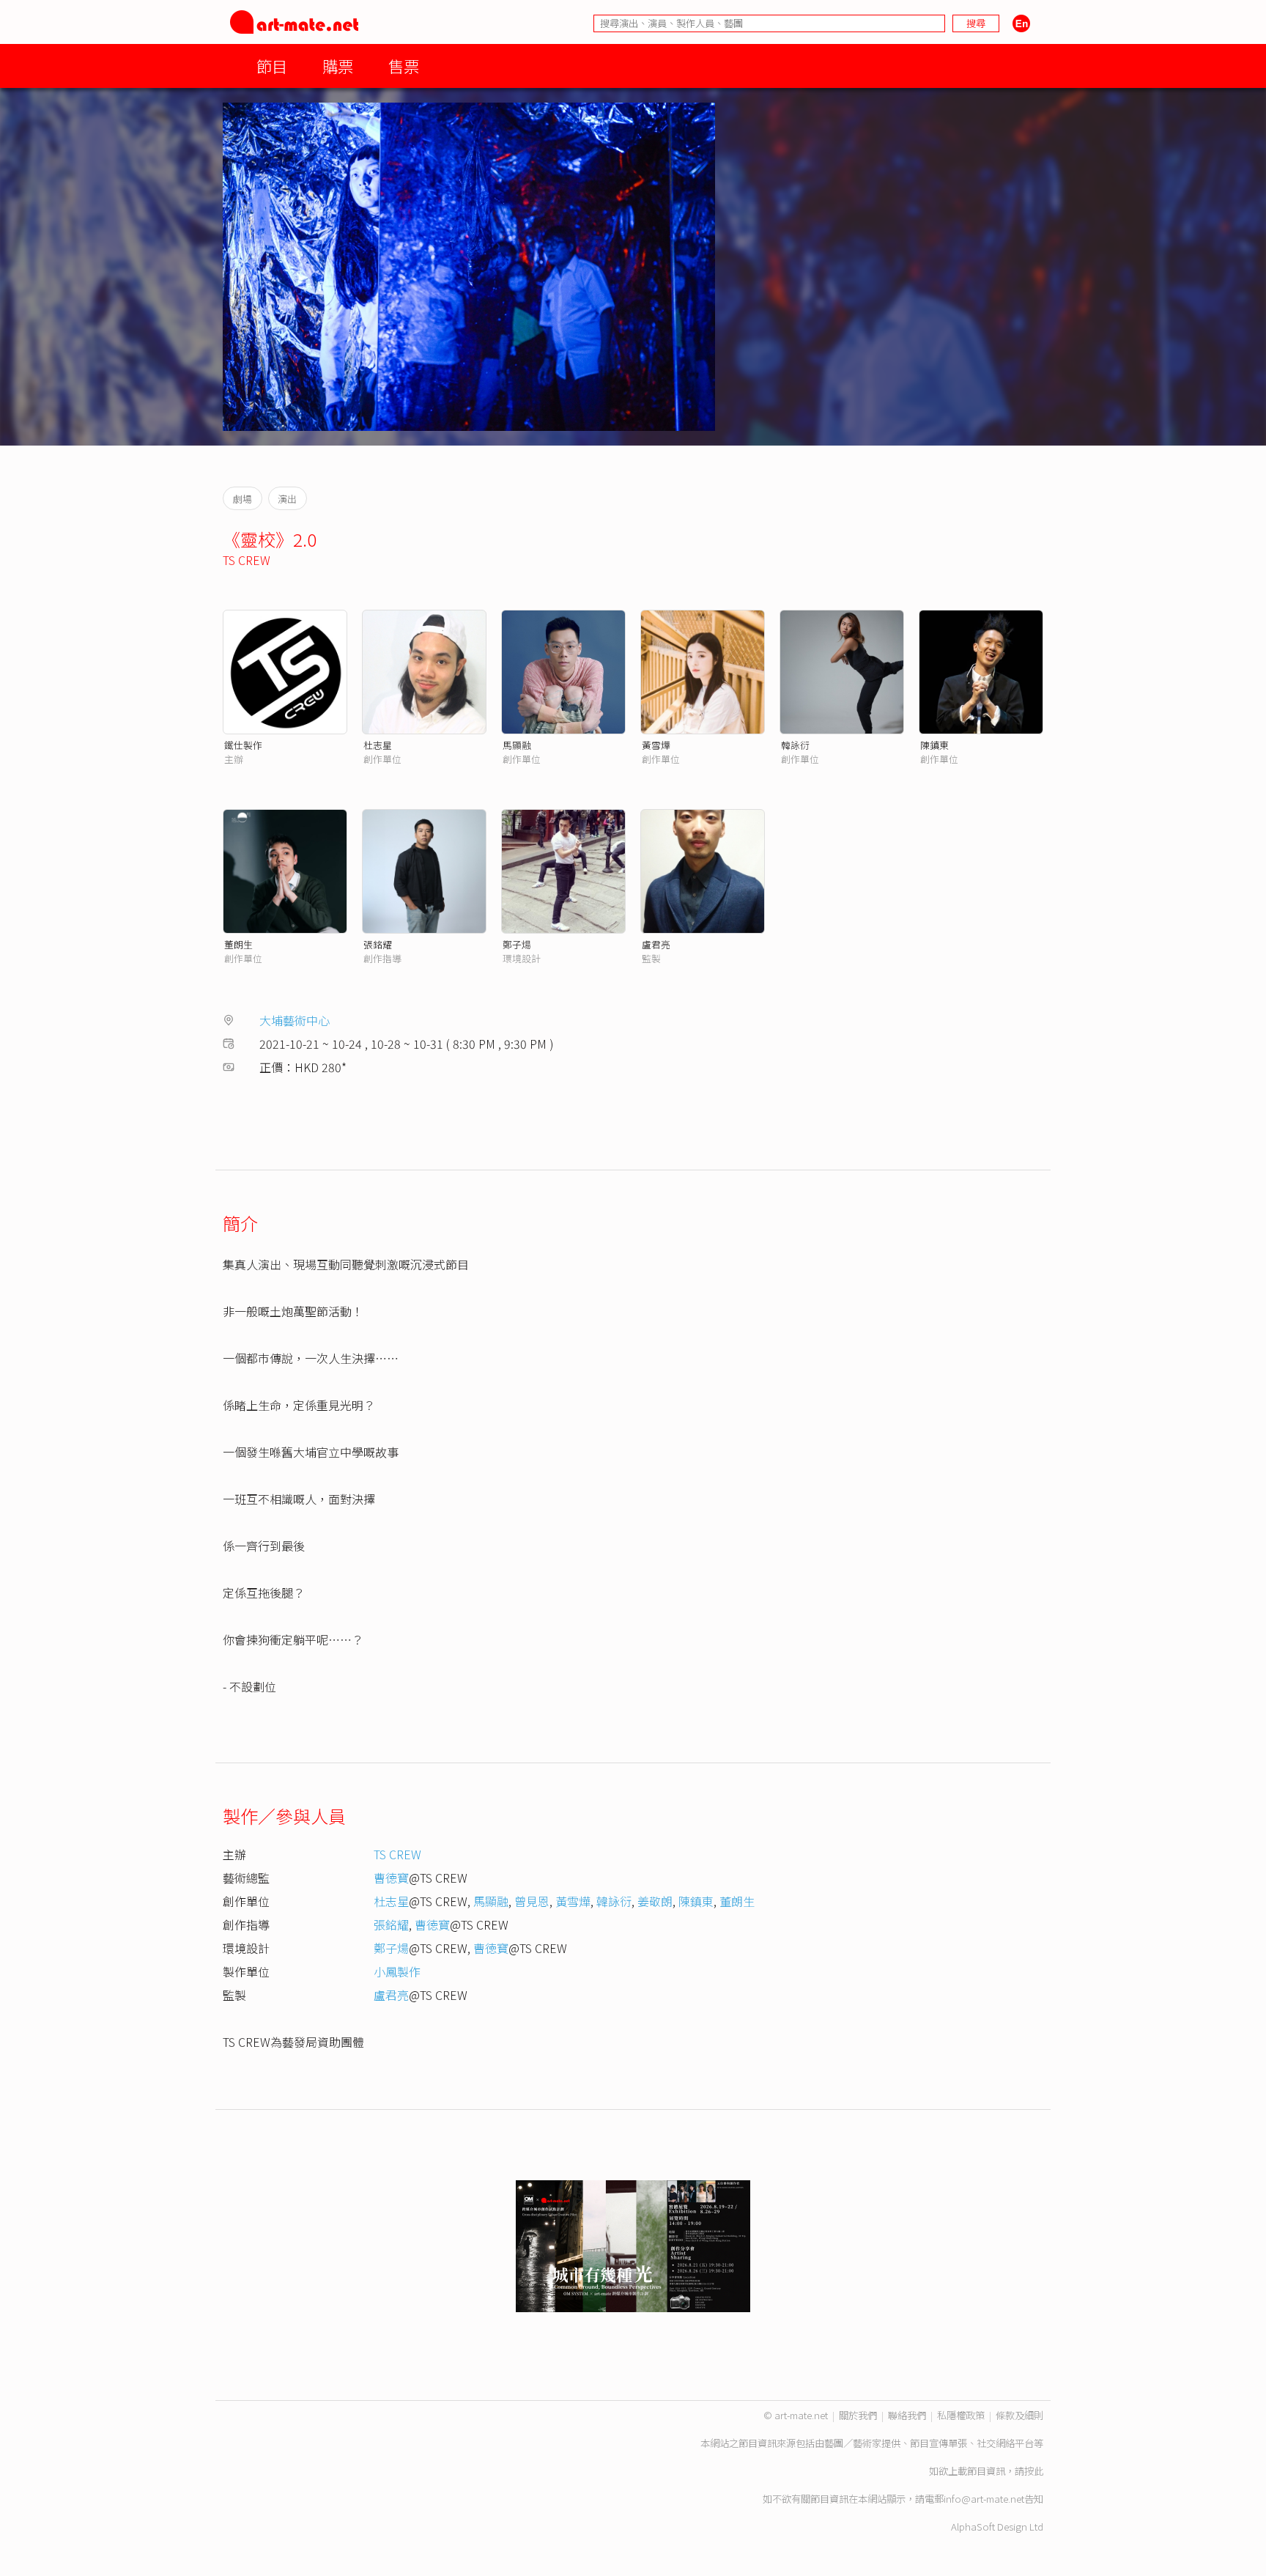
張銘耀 (378, 944)
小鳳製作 (397, 1971)
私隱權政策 (961, 2415)
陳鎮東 (934, 745)
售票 (404, 66)
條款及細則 (1019, 2415)
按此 (1034, 2471)
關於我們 (858, 2415)
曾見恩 (532, 1901)
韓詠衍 (795, 745)
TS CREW (247, 560)
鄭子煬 (517, 944)
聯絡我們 (907, 2415)
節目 (272, 66)
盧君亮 (656, 944)
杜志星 (378, 745)
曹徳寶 (391, 1878)
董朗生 (238, 944)
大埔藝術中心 (295, 1020)
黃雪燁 (656, 745)
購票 (338, 66)
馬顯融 (517, 745)
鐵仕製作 (243, 745)
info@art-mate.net (984, 2499)
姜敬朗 (655, 1901)
